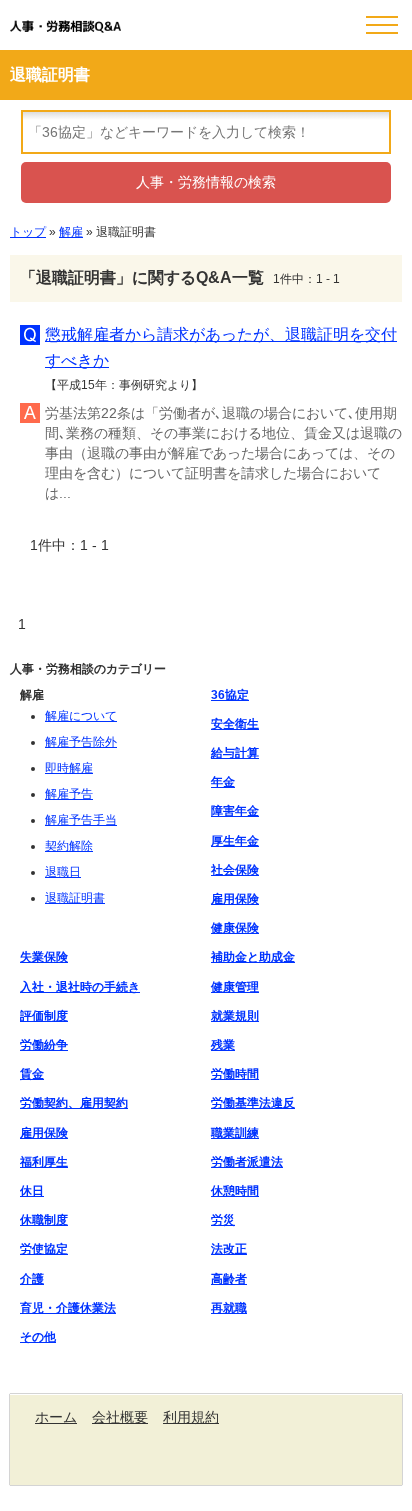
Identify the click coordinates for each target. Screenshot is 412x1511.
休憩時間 (235, 1191)
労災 (223, 1220)
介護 (32, 1279)
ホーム (56, 1417)
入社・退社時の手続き (80, 987)
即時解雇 (69, 768)
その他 (38, 1337)
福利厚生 (44, 1162)
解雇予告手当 (81, 820)
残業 (223, 1045)
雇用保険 (235, 899)
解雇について (81, 716)
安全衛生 (235, 724)
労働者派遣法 (247, 1162)
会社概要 (120, 1417)
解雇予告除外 (81, 742)
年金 (223, 782)
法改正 (229, 1249)
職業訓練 (235, 1133)
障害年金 (235, 811)
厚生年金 (235, 841)
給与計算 (235, 753)
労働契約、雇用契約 (74, 1103)
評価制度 (44, 1016)
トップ (28, 232)
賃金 (32, 1074)
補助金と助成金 (253, 957)
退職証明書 (75, 898)
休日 (32, 1191)
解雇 (71, 232)
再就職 (229, 1308)
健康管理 (235, 987)
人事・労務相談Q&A (65, 27)
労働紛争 (44, 1045)
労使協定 (44, 1249)
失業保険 (44, 957)
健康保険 (235, 928)
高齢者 (229, 1279)
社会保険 (235, 870)
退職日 (63, 872)
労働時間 (235, 1074)
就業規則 (235, 1016)
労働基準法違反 (253, 1103)
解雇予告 (69, 794)
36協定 (230, 695)
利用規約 (191, 1417)
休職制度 (44, 1220)
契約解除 (69, 846)
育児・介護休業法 (68, 1308)
